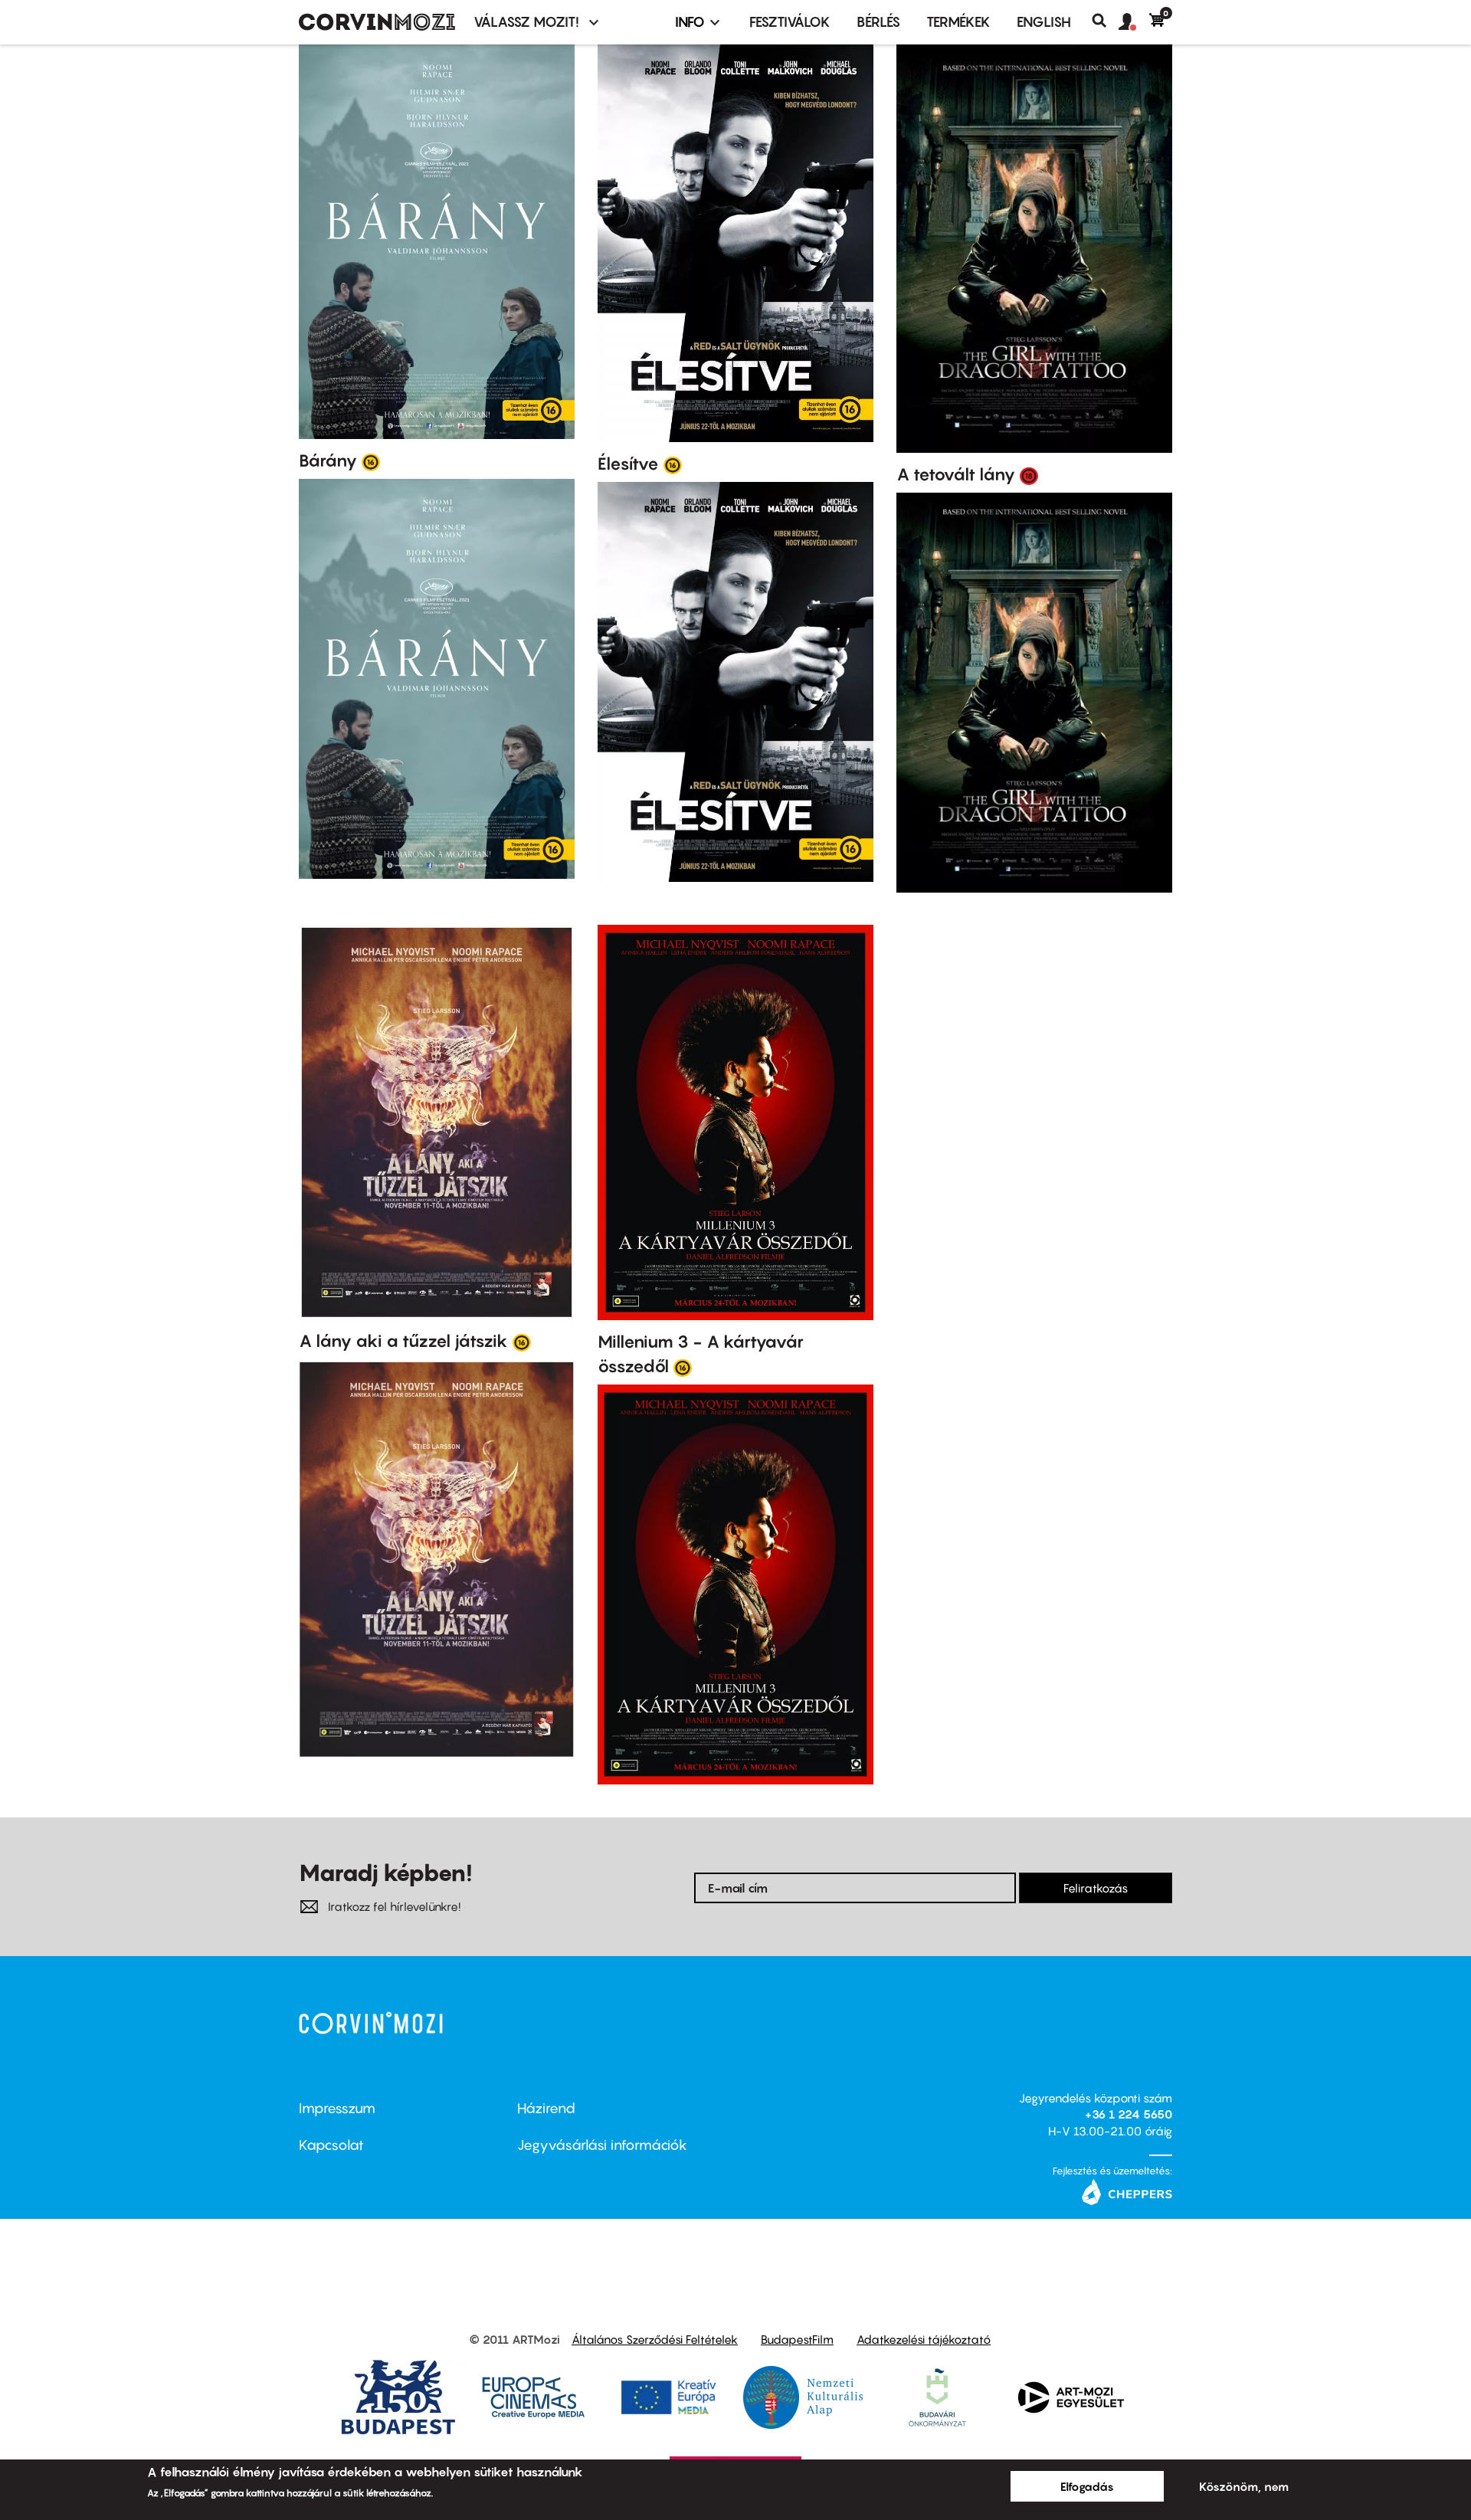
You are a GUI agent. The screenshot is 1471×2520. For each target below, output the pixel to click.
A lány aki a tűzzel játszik (403, 1341)
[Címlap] (377, 22)
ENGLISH (1044, 22)
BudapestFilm (797, 2339)
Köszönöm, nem (1244, 2486)
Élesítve (628, 464)
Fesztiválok (790, 22)
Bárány (328, 460)
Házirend (546, 2108)
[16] (371, 461)
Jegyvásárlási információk (602, 2145)
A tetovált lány (956, 474)
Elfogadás (1087, 2486)
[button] (1134, 22)
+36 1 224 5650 (1129, 2114)
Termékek (958, 22)
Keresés (1105, 21)
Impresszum (337, 2108)
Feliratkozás (1096, 1888)
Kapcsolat (331, 2145)
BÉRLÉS (878, 22)
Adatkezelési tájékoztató (924, 2339)
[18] (1029, 475)
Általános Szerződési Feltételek (655, 2339)
